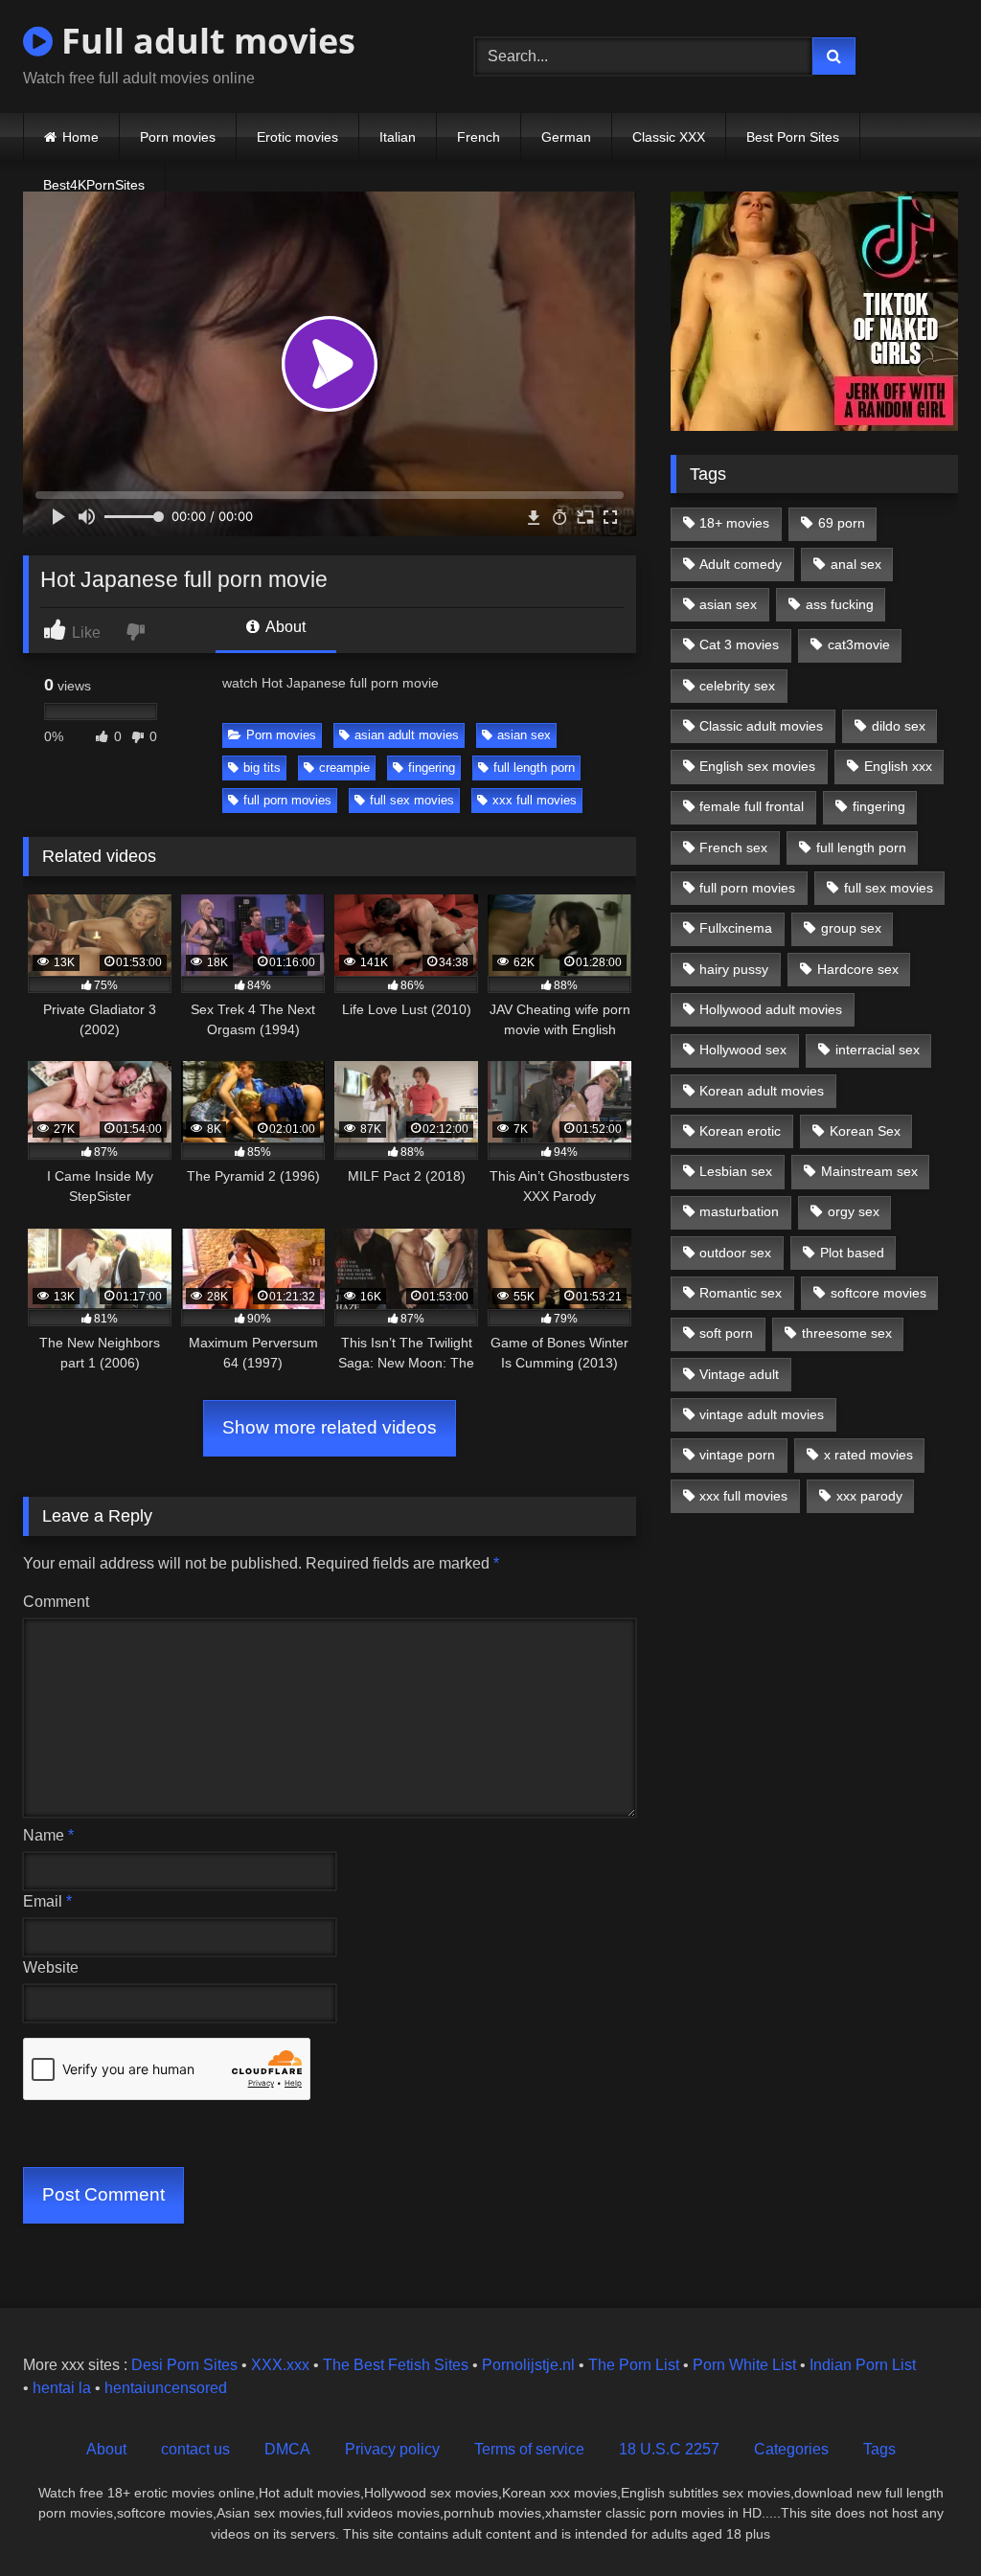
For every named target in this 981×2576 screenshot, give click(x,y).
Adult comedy (741, 564)
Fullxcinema (736, 928)
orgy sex (854, 1211)
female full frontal (752, 806)
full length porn (534, 768)
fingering (432, 768)
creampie (344, 768)
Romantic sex (741, 1293)
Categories (791, 2449)
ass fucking (840, 604)
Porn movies (178, 137)
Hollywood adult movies (771, 1009)
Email (47, 1901)
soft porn (726, 1333)
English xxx (898, 766)
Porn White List (744, 2365)
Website (51, 1967)
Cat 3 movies (739, 644)
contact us (195, 2449)
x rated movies (868, 1455)
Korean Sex (865, 1131)
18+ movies (734, 523)
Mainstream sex (869, 1171)
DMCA (287, 2449)
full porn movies (287, 800)
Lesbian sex (736, 1171)
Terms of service (529, 2449)
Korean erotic (740, 1131)
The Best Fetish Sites (396, 2365)
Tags (879, 2449)
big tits (262, 768)
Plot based (852, 1253)
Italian (398, 137)
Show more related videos (330, 1427)
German (566, 137)
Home (80, 137)
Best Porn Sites (793, 137)
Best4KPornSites (94, 185)
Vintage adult (739, 1374)
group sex (851, 928)
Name (48, 1835)
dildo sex (899, 726)
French (479, 137)
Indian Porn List (863, 2365)
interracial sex (878, 1050)
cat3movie (859, 644)
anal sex (856, 564)
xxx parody (869, 1496)
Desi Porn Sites (184, 2365)
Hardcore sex (858, 969)
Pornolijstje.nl (528, 2365)
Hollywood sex (743, 1050)
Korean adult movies (762, 1091)
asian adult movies (407, 735)
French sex (733, 847)
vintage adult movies (762, 1414)
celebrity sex (737, 686)
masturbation (739, 1211)
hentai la (62, 2388)
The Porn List (634, 2365)
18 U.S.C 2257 (669, 2449)
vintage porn (737, 1455)
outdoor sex (735, 1253)
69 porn (842, 523)
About (284, 627)
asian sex (524, 735)
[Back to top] (922, 2519)
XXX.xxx (280, 2365)
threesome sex (847, 1333)
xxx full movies (535, 800)
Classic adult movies (761, 726)
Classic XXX (669, 137)
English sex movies (757, 766)
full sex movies (412, 800)
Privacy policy (392, 2449)
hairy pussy (734, 969)
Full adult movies (204, 41)
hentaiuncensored (166, 2388)
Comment (56, 1602)
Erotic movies (297, 137)
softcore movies (878, 1293)
